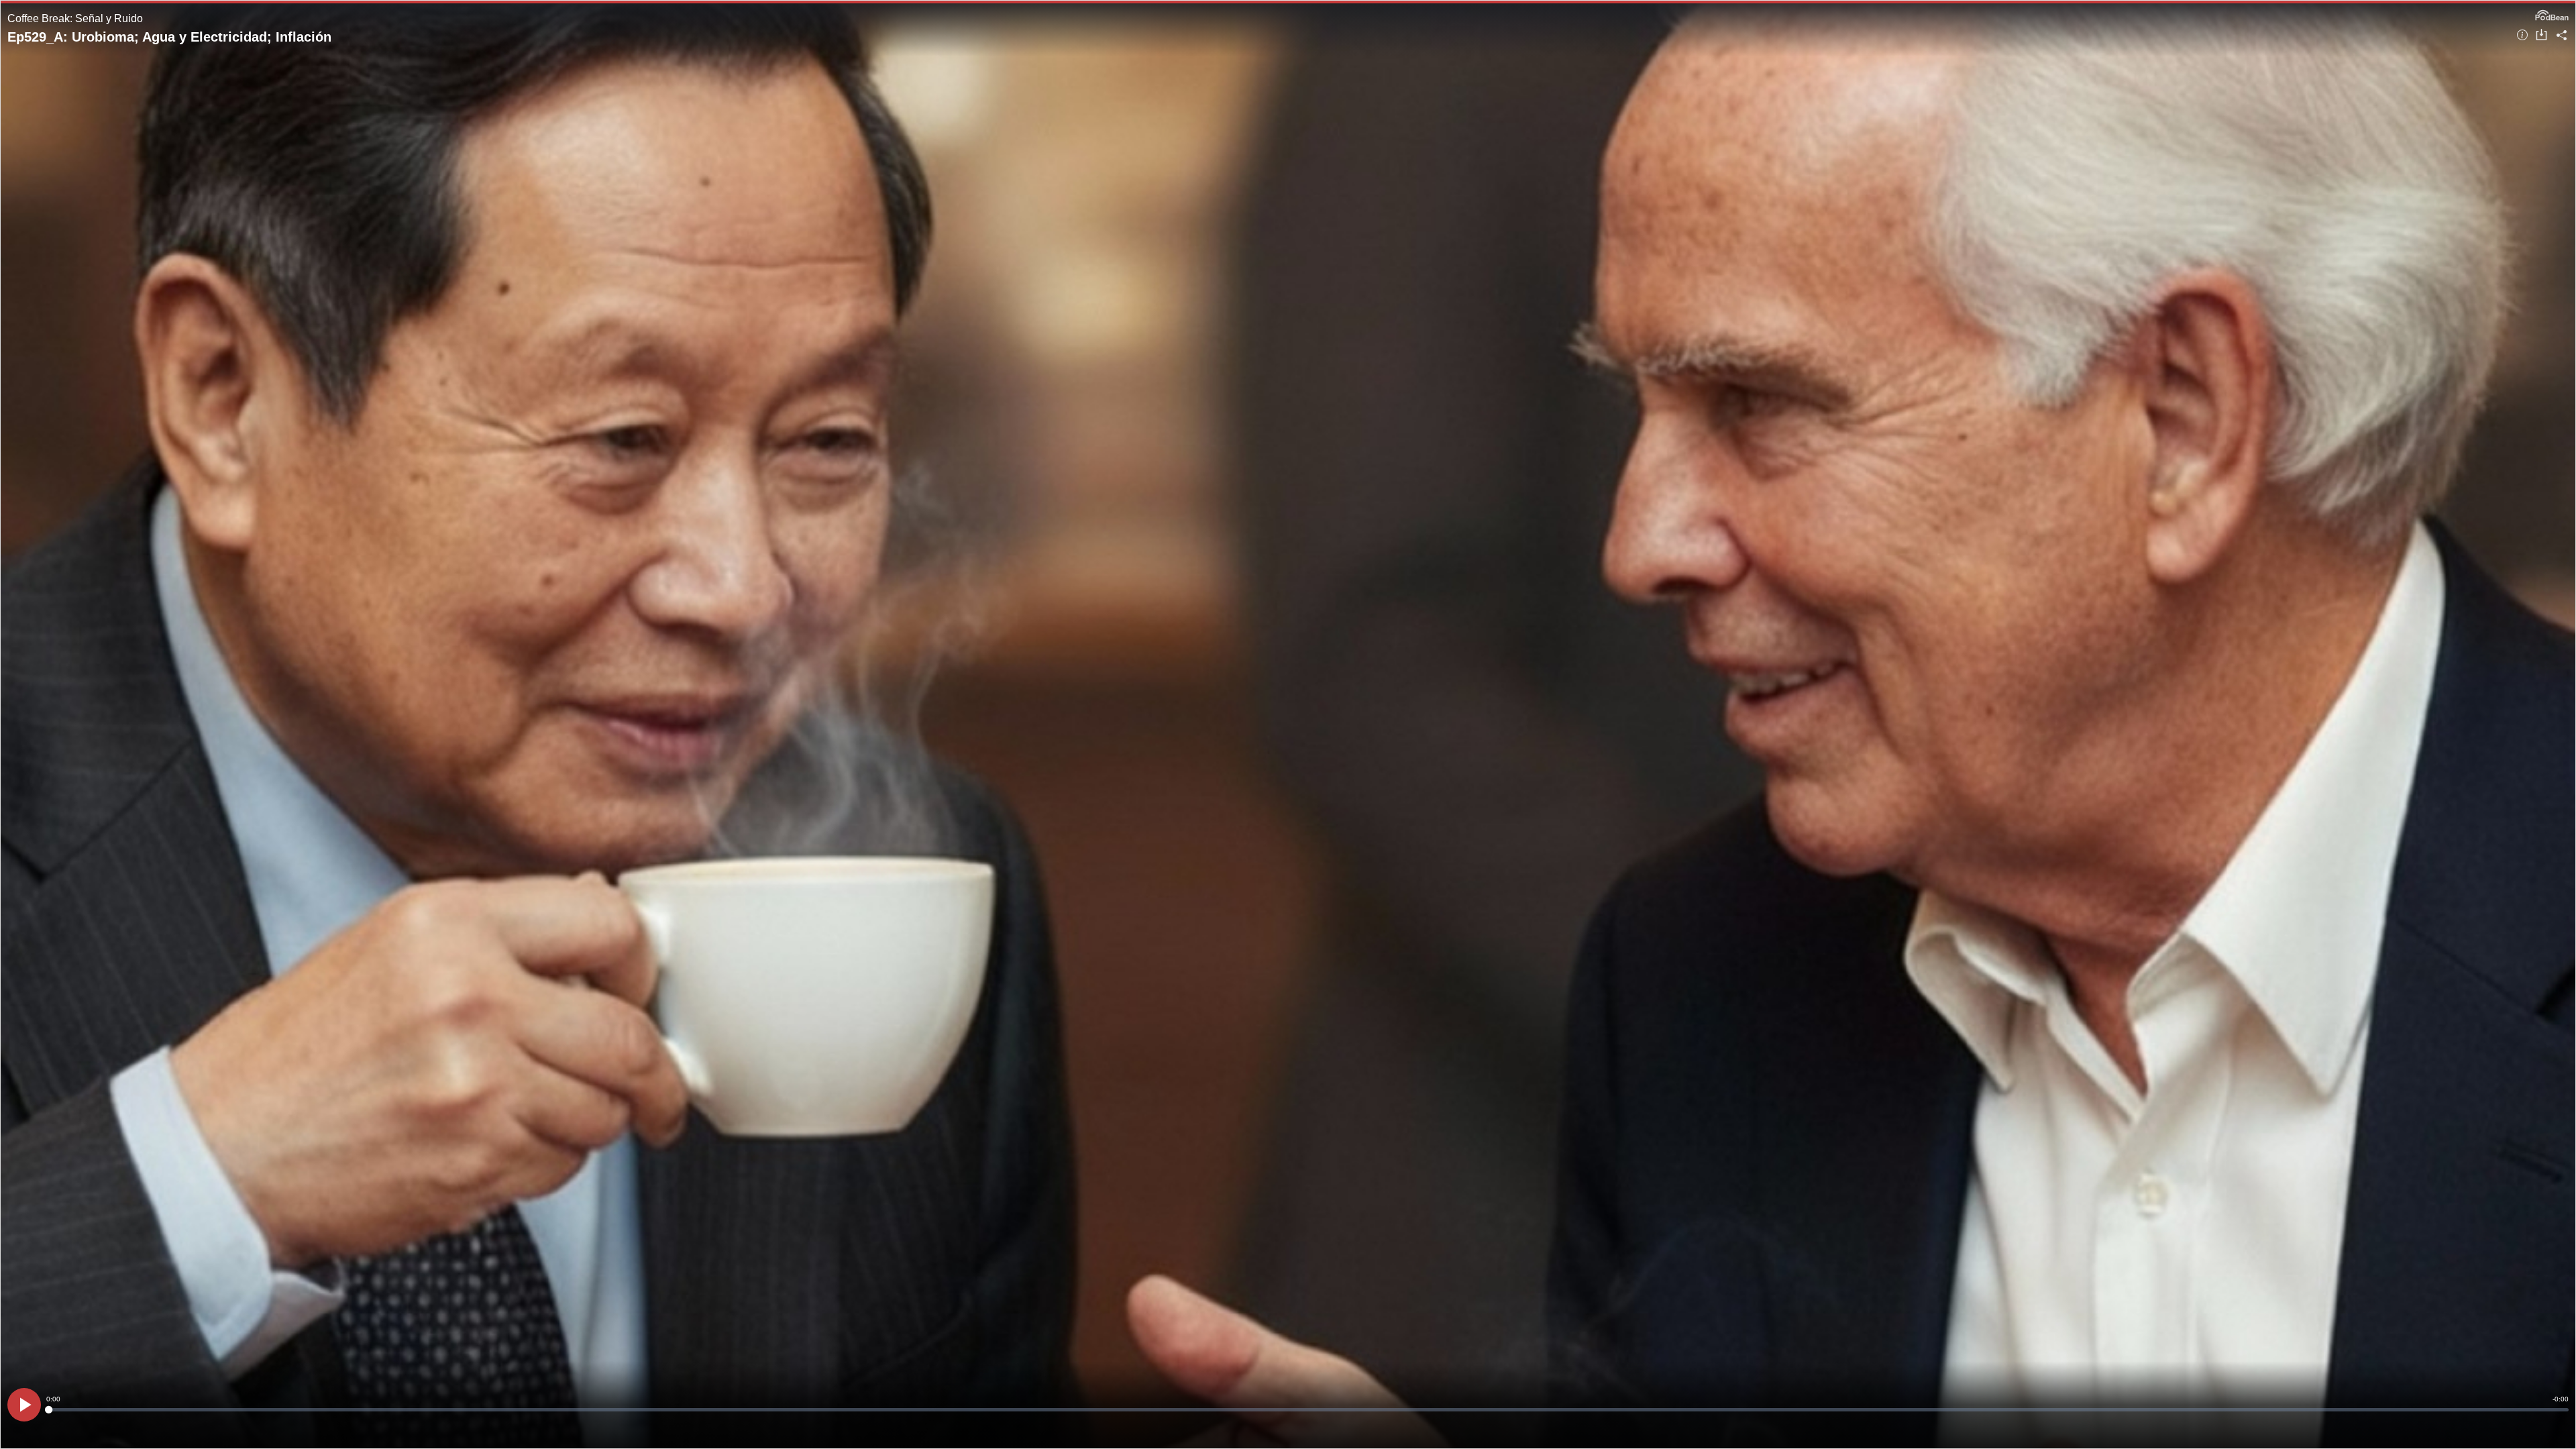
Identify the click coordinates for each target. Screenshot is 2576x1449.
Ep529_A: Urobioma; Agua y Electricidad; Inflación (169, 37)
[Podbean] (2552, 14)
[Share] (2562, 36)
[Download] (2541, 36)
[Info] (2522, 36)
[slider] (1307, 1410)
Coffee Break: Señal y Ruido (75, 18)
